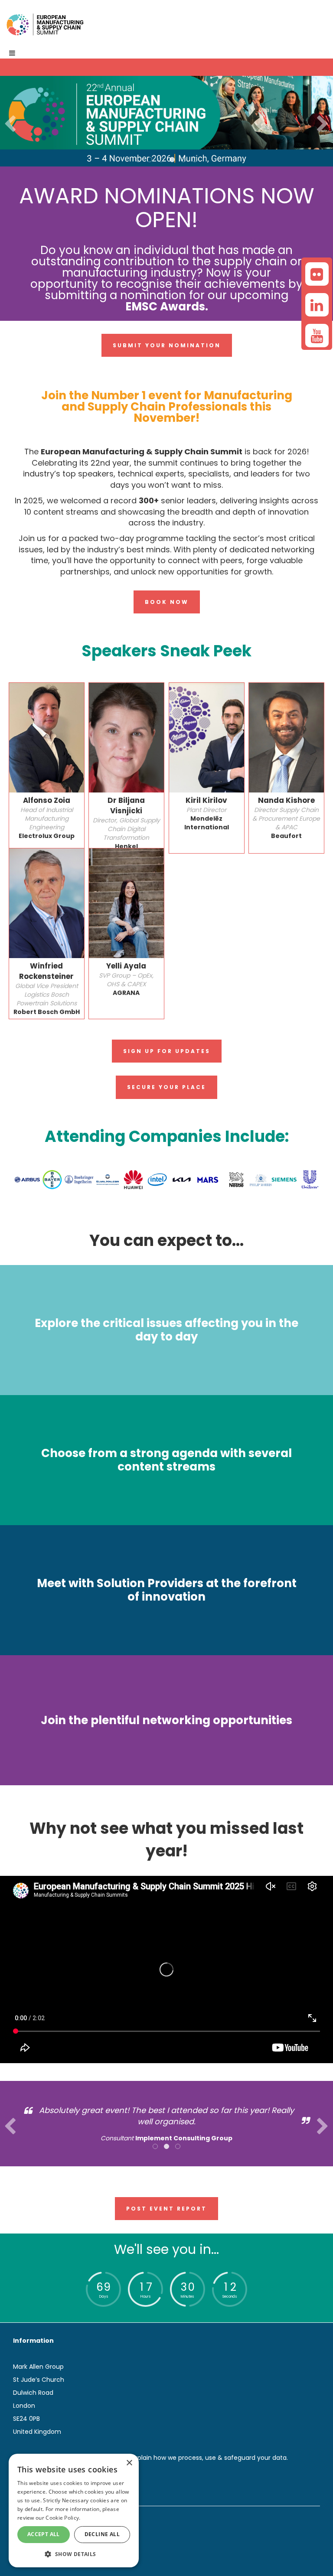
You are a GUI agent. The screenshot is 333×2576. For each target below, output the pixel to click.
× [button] (129, 2463)
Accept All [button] (44, 2534)
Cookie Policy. (63, 2518)
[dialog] (74, 2511)
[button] (74, 2554)
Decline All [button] (102, 2534)
